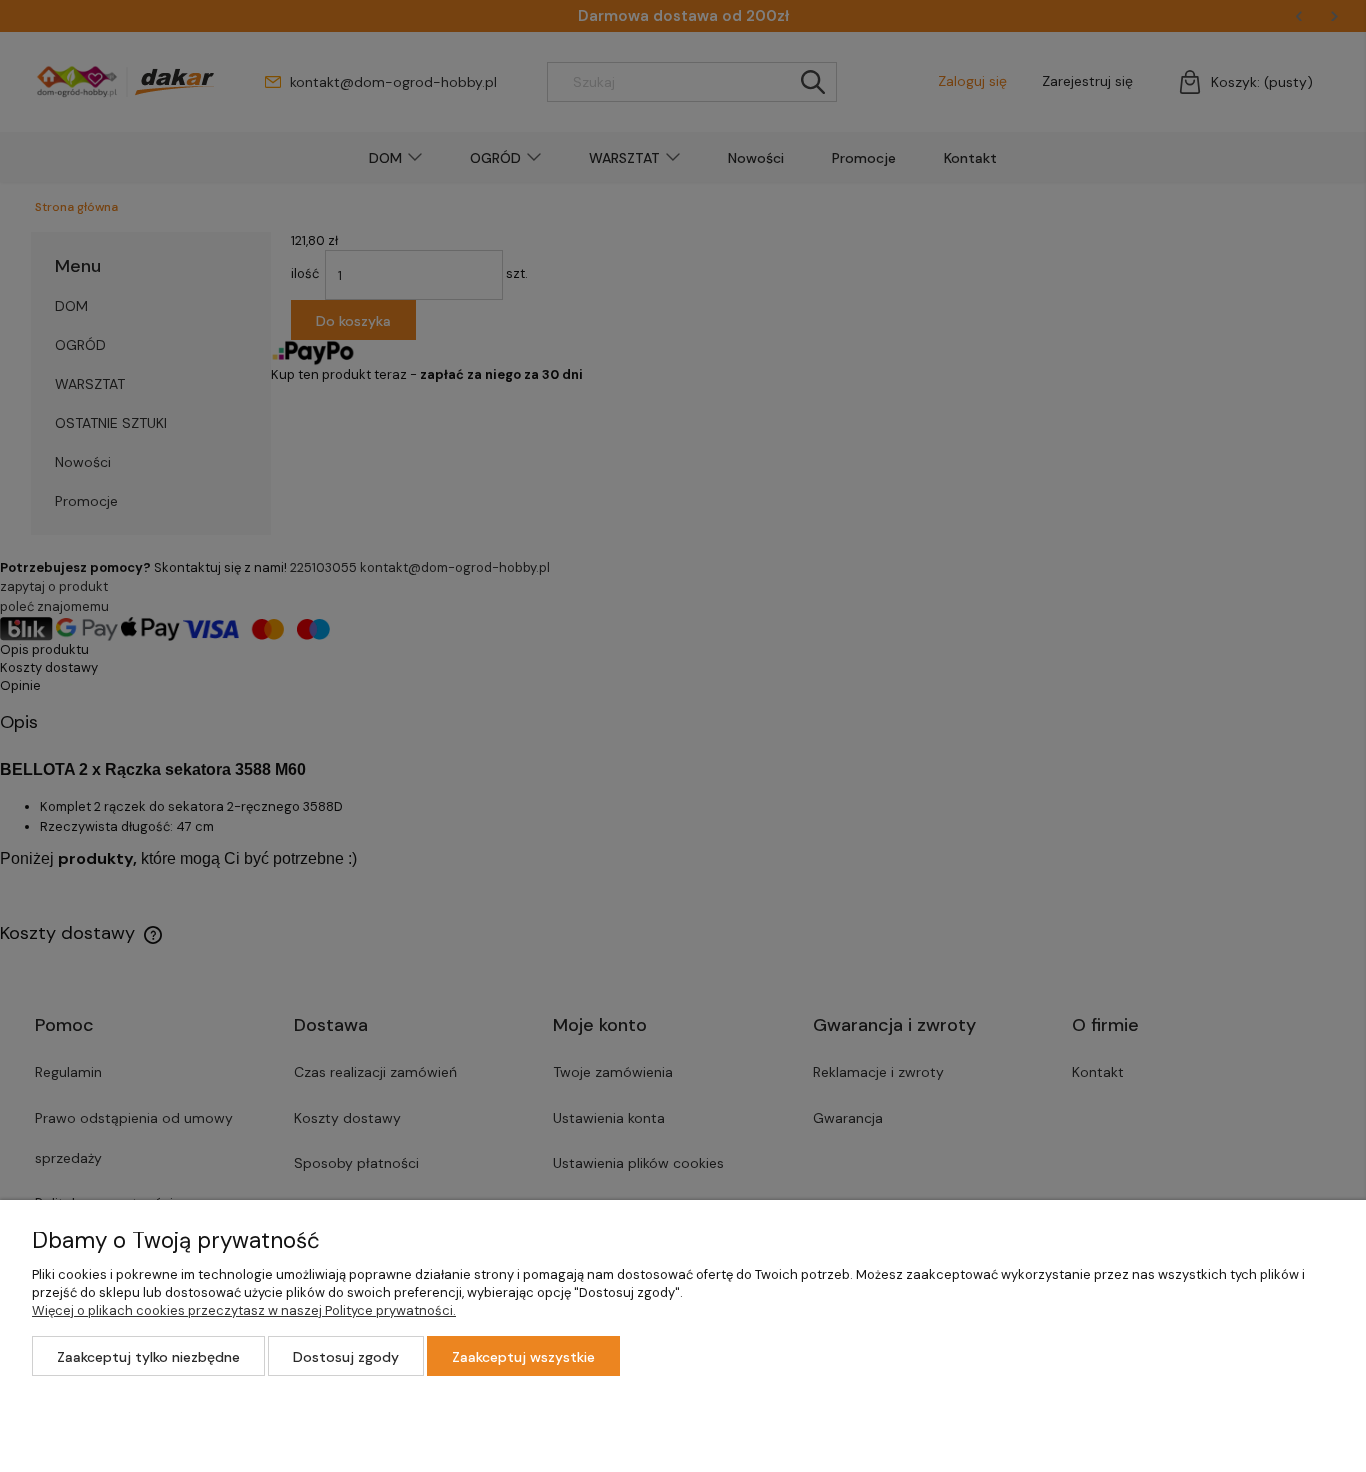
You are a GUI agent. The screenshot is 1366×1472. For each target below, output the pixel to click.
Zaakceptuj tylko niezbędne (148, 1357)
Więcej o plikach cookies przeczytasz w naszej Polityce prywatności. (244, 1310)
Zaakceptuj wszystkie (523, 1357)
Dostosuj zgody (346, 1357)
